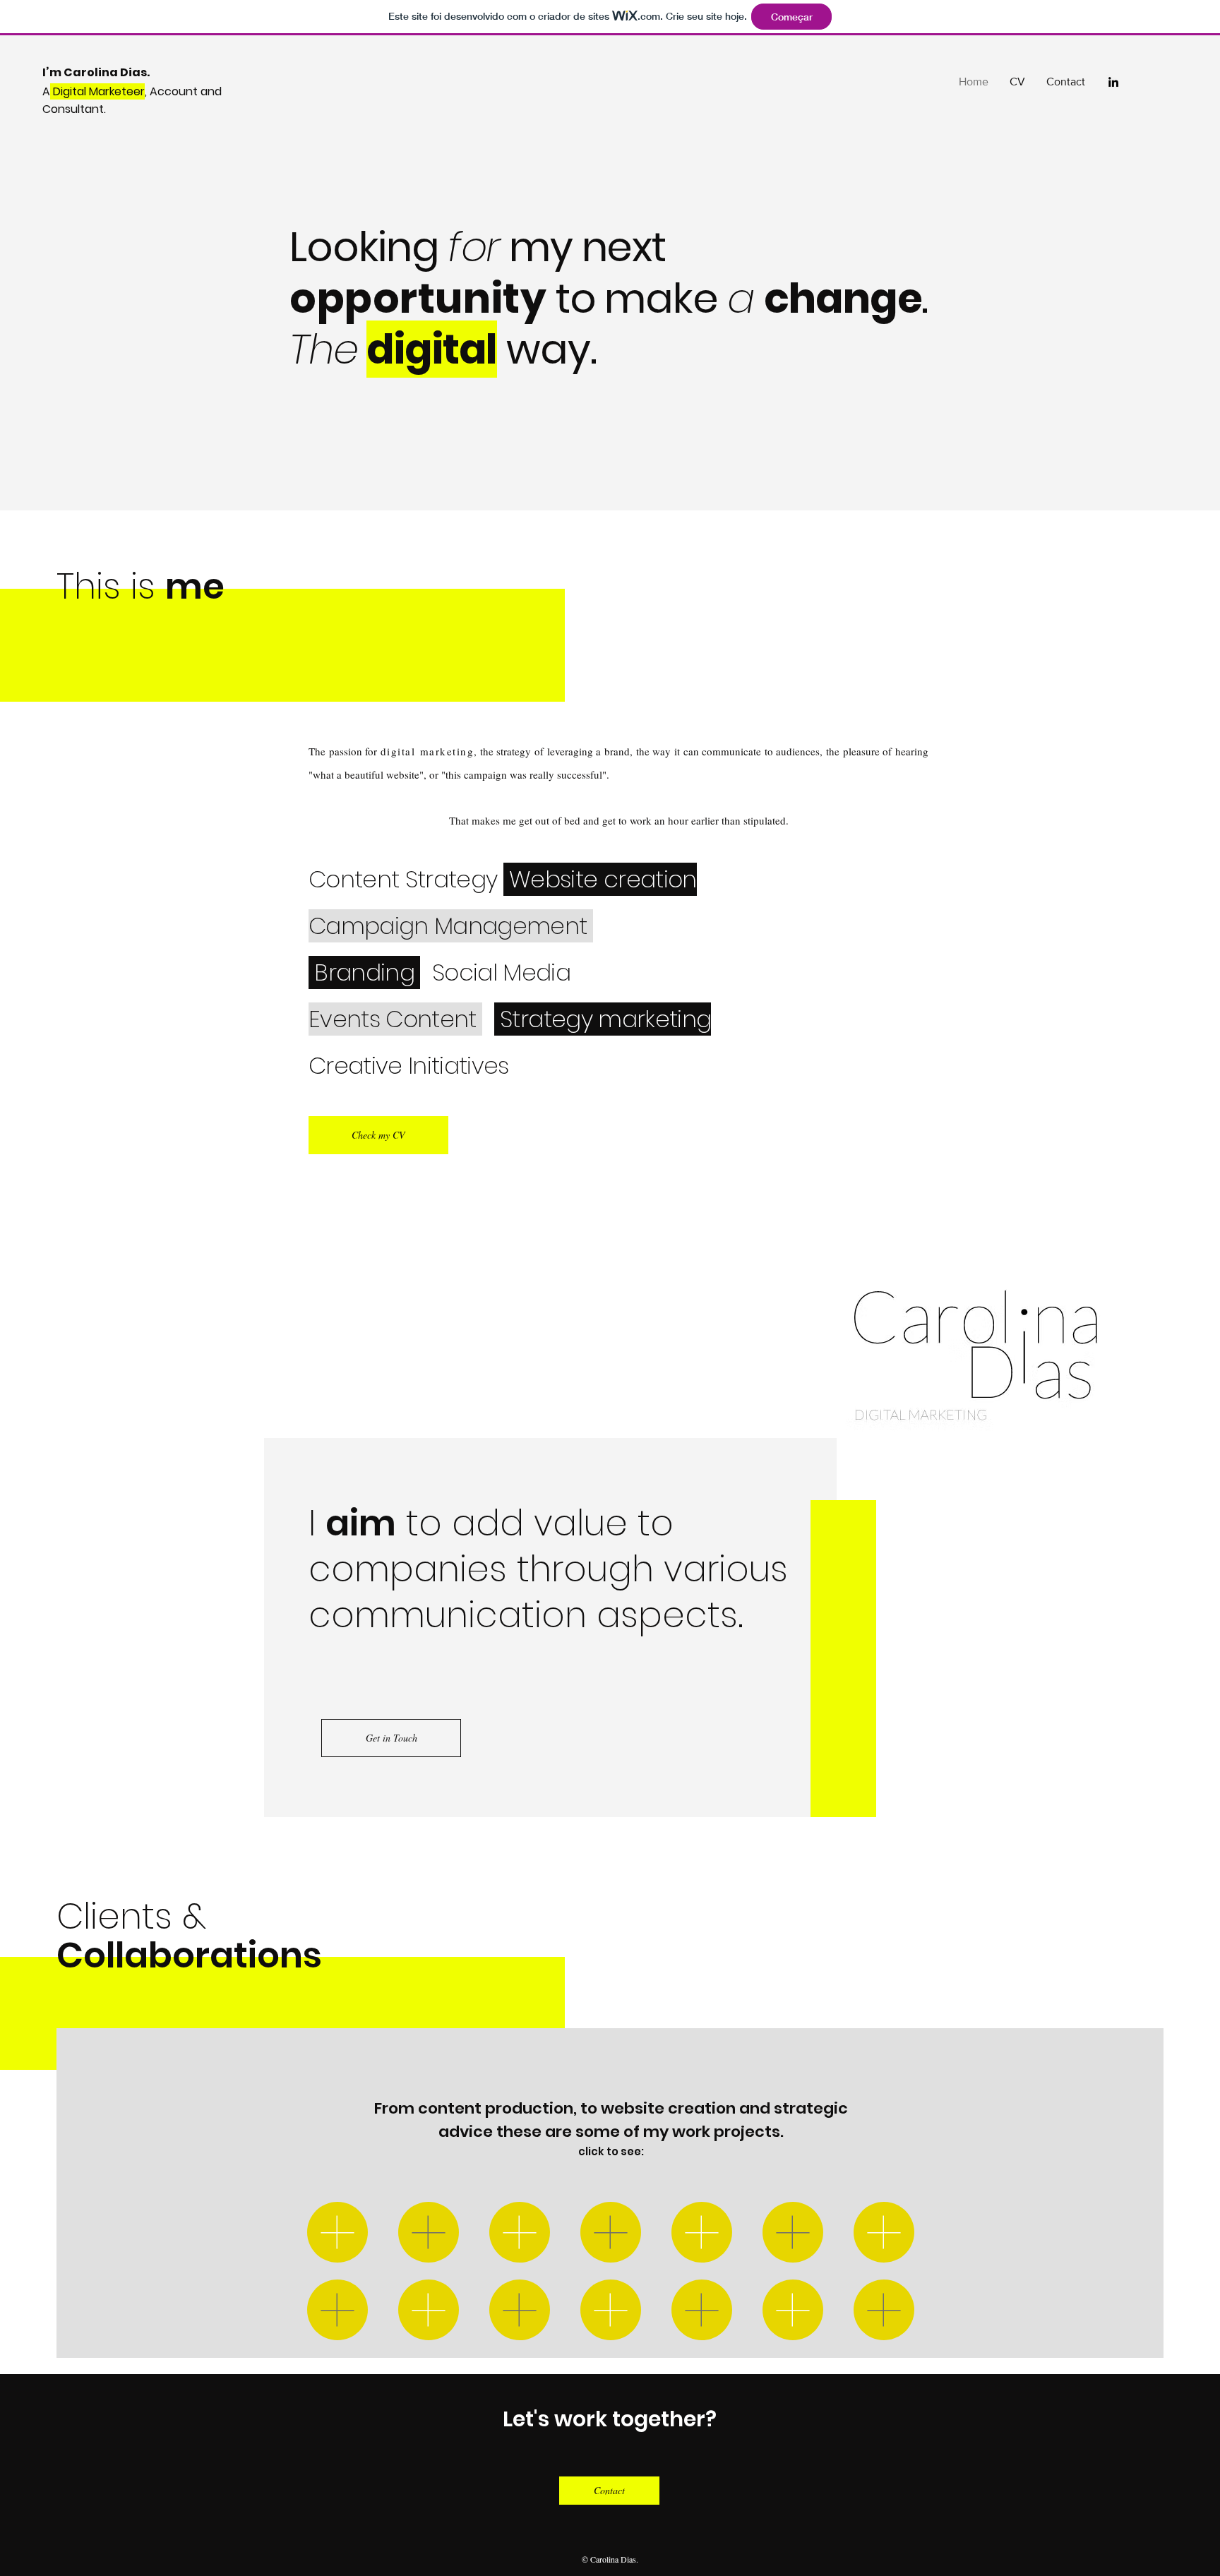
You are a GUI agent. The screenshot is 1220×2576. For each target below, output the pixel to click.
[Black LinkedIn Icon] (1113, 82)
